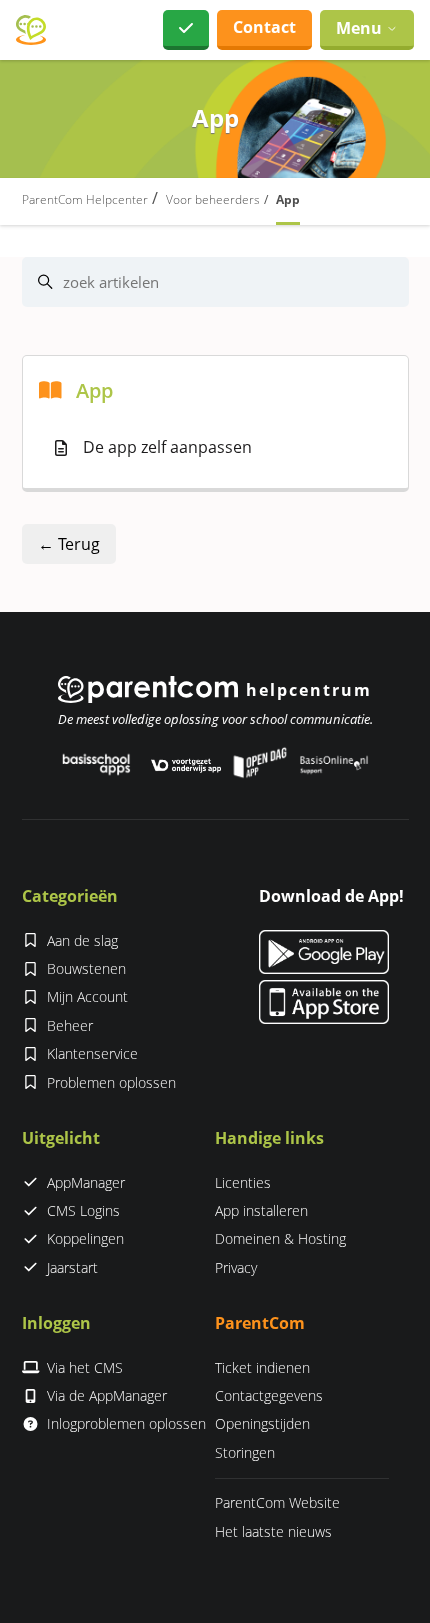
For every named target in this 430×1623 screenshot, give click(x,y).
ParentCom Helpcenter (85, 199)
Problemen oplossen (111, 1082)
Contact (264, 27)
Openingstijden (262, 1423)
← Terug (69, 544)
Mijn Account (87, 996)
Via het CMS (85, 1367)
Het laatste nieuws (273, 1531)
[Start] (31, 30)
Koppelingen (85, 1238)
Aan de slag (82, 940)
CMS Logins (83, 1210)
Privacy (236, 1267)
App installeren (261, 1210)
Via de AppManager (107, 1395)
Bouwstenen (86, 968)
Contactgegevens (269, 1395)
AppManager (86, 1182)
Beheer (70, 1025)
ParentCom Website (277, 1502)
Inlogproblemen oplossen (126, 1423)
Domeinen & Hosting (280, 1238)
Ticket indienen (262, 1367)
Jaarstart (72, 1267)
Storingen (245, 1452)
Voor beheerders (213, 199)
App (288, 199)
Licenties (243, 1182)
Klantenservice (92, 1053)
